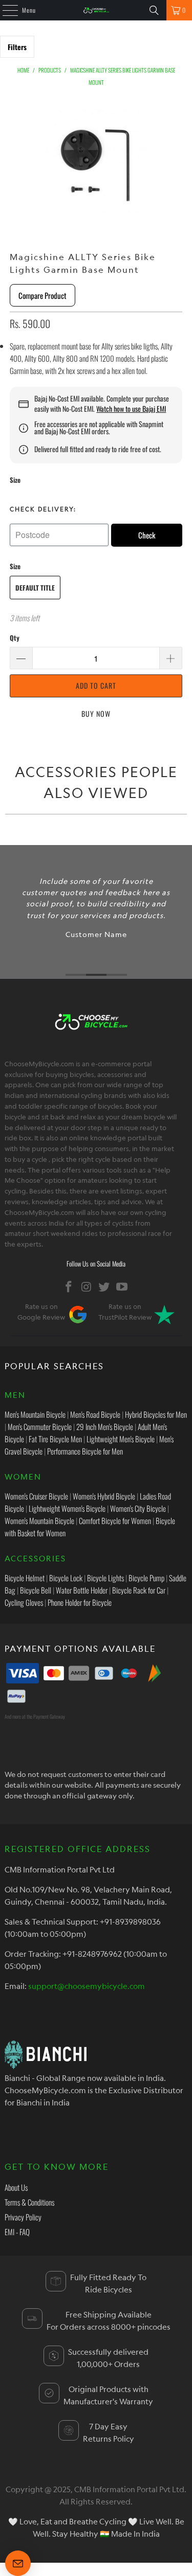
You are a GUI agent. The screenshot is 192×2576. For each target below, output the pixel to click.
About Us (16, 2187)
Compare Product (42, 295)
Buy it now (96, 713)
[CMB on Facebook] (69, 1287)
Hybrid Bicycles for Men (156, 1414)
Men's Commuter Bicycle (40, 1426)
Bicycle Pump (146, 1578)
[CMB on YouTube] (122, 1287)
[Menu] (5, 10)
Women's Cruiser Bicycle (36, 1496)
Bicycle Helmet (25, 1578)
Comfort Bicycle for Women (115, 1520)
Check (147, 535)
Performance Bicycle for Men (85, 1451)
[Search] (154, 10)
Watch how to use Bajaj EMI (131, 409)
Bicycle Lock (66, 1578)
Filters (17, 47)
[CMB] (96, 10)
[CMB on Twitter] (104, 1287)
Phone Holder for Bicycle (80, 1602)
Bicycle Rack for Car (139, 1590)
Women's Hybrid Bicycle (104, 1496)
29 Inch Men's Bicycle (105, 1426)
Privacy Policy (23, 2217)
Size (15, 480)
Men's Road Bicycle (95, 1414)
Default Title (35, 588)
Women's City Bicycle (138, 1508)
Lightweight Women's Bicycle (67, 1508)
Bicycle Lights (105, 1578)
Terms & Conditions (29, 2202)
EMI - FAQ (17, 2232)
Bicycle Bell (36, 1590)
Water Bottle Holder (82, 1590)
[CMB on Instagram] (87, 1287)
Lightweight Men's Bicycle (121, 1439)
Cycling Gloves (24, 1602)
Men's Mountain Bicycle (35, 1414)
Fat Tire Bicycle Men (55, 1439)
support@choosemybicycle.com (87, 1986)
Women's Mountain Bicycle (39, 1520)
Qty (15, 638)
